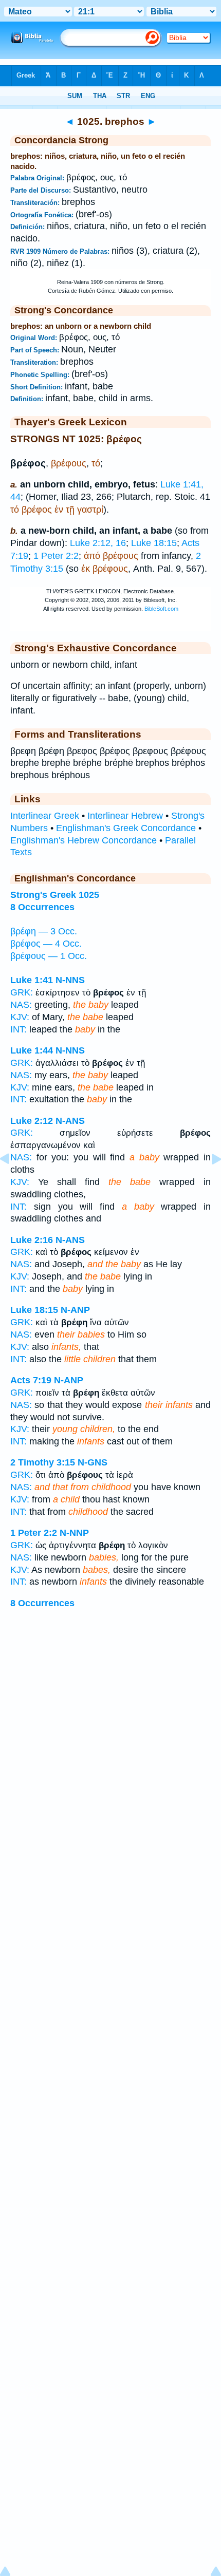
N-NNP (74, 1533)
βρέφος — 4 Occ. (46, 944)
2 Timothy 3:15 (43, 1462)
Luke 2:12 (32, 1121)
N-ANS (70, 1121)
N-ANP (75, 1310)
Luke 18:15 (154, 543)
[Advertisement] (110, 1742)
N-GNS (93, 1462)
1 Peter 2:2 (56, 556)
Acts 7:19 (31, 1380)
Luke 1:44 (32, 1050)
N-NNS (70, 980)
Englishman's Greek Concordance (126, 828)
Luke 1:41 (32, 980)
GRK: (22, 992)
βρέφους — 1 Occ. (49, 956)
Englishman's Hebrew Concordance (84, 840)
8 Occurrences (42, 907)
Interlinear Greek (45, 816)
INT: (19, 1029)
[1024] (13, 1182)
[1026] (208, 1182)
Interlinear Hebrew (125, 816)
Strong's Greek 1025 (55, 895)
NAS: (21, 1005)
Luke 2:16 (32, 1240)
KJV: (20, 1017)
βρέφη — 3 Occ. (44, 931)
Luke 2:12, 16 (98, 543)
